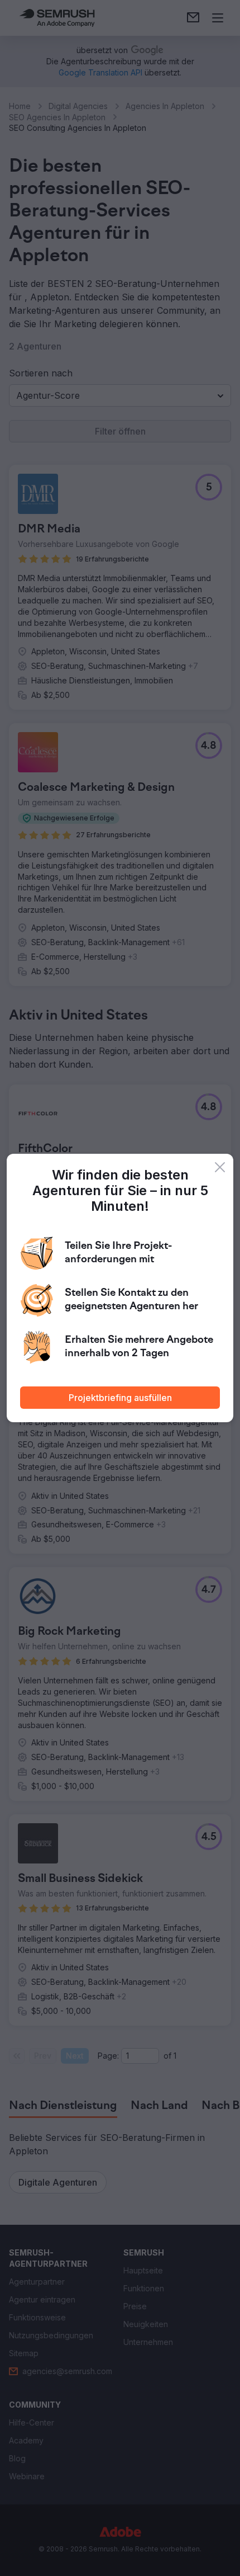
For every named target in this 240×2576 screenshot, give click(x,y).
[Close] (220, 1167)
